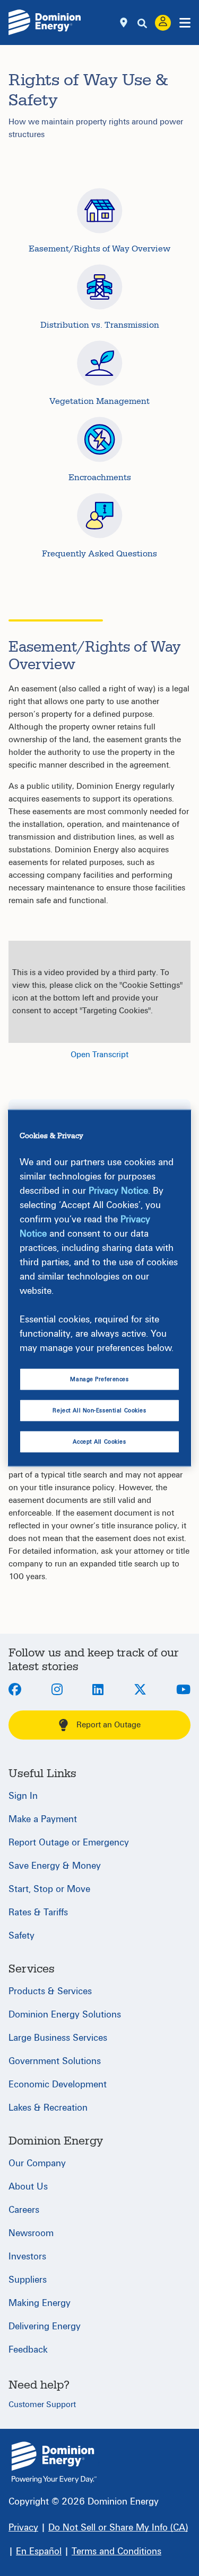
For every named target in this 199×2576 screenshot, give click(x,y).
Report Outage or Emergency (69, 1843)
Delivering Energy (45, 2326)
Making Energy (40, 2303)
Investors (27, 2257)
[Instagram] (57, 1690)
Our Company (37, 2163)
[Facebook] (15, 1690)
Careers (24, 2210)
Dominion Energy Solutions (65, 2015)
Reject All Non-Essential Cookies (99, 1411)
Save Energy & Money (55, 1866)
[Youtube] (183, 1690)
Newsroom (31, 2233)
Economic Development (58, 2084)
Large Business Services (58, 2038)
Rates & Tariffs (38, 1912)
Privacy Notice (118, 1190)
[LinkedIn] (98, 1690)
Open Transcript (99, 1055)
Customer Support (42, 2404)
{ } (54, 2462)
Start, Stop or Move (49, 1889)
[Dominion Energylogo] (45, 22)
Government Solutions (55, 2061)
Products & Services (50, 1991)
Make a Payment (43, 1819)
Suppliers (28, 2280)
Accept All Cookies (99, 1442)
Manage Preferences (99, 1379)
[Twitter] (140, 1690)
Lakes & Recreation (48, 2108)
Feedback (28, 2350)
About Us (28, 2187)
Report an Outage (109, 1725)
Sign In (23, 1796)
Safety (21, 1936)
